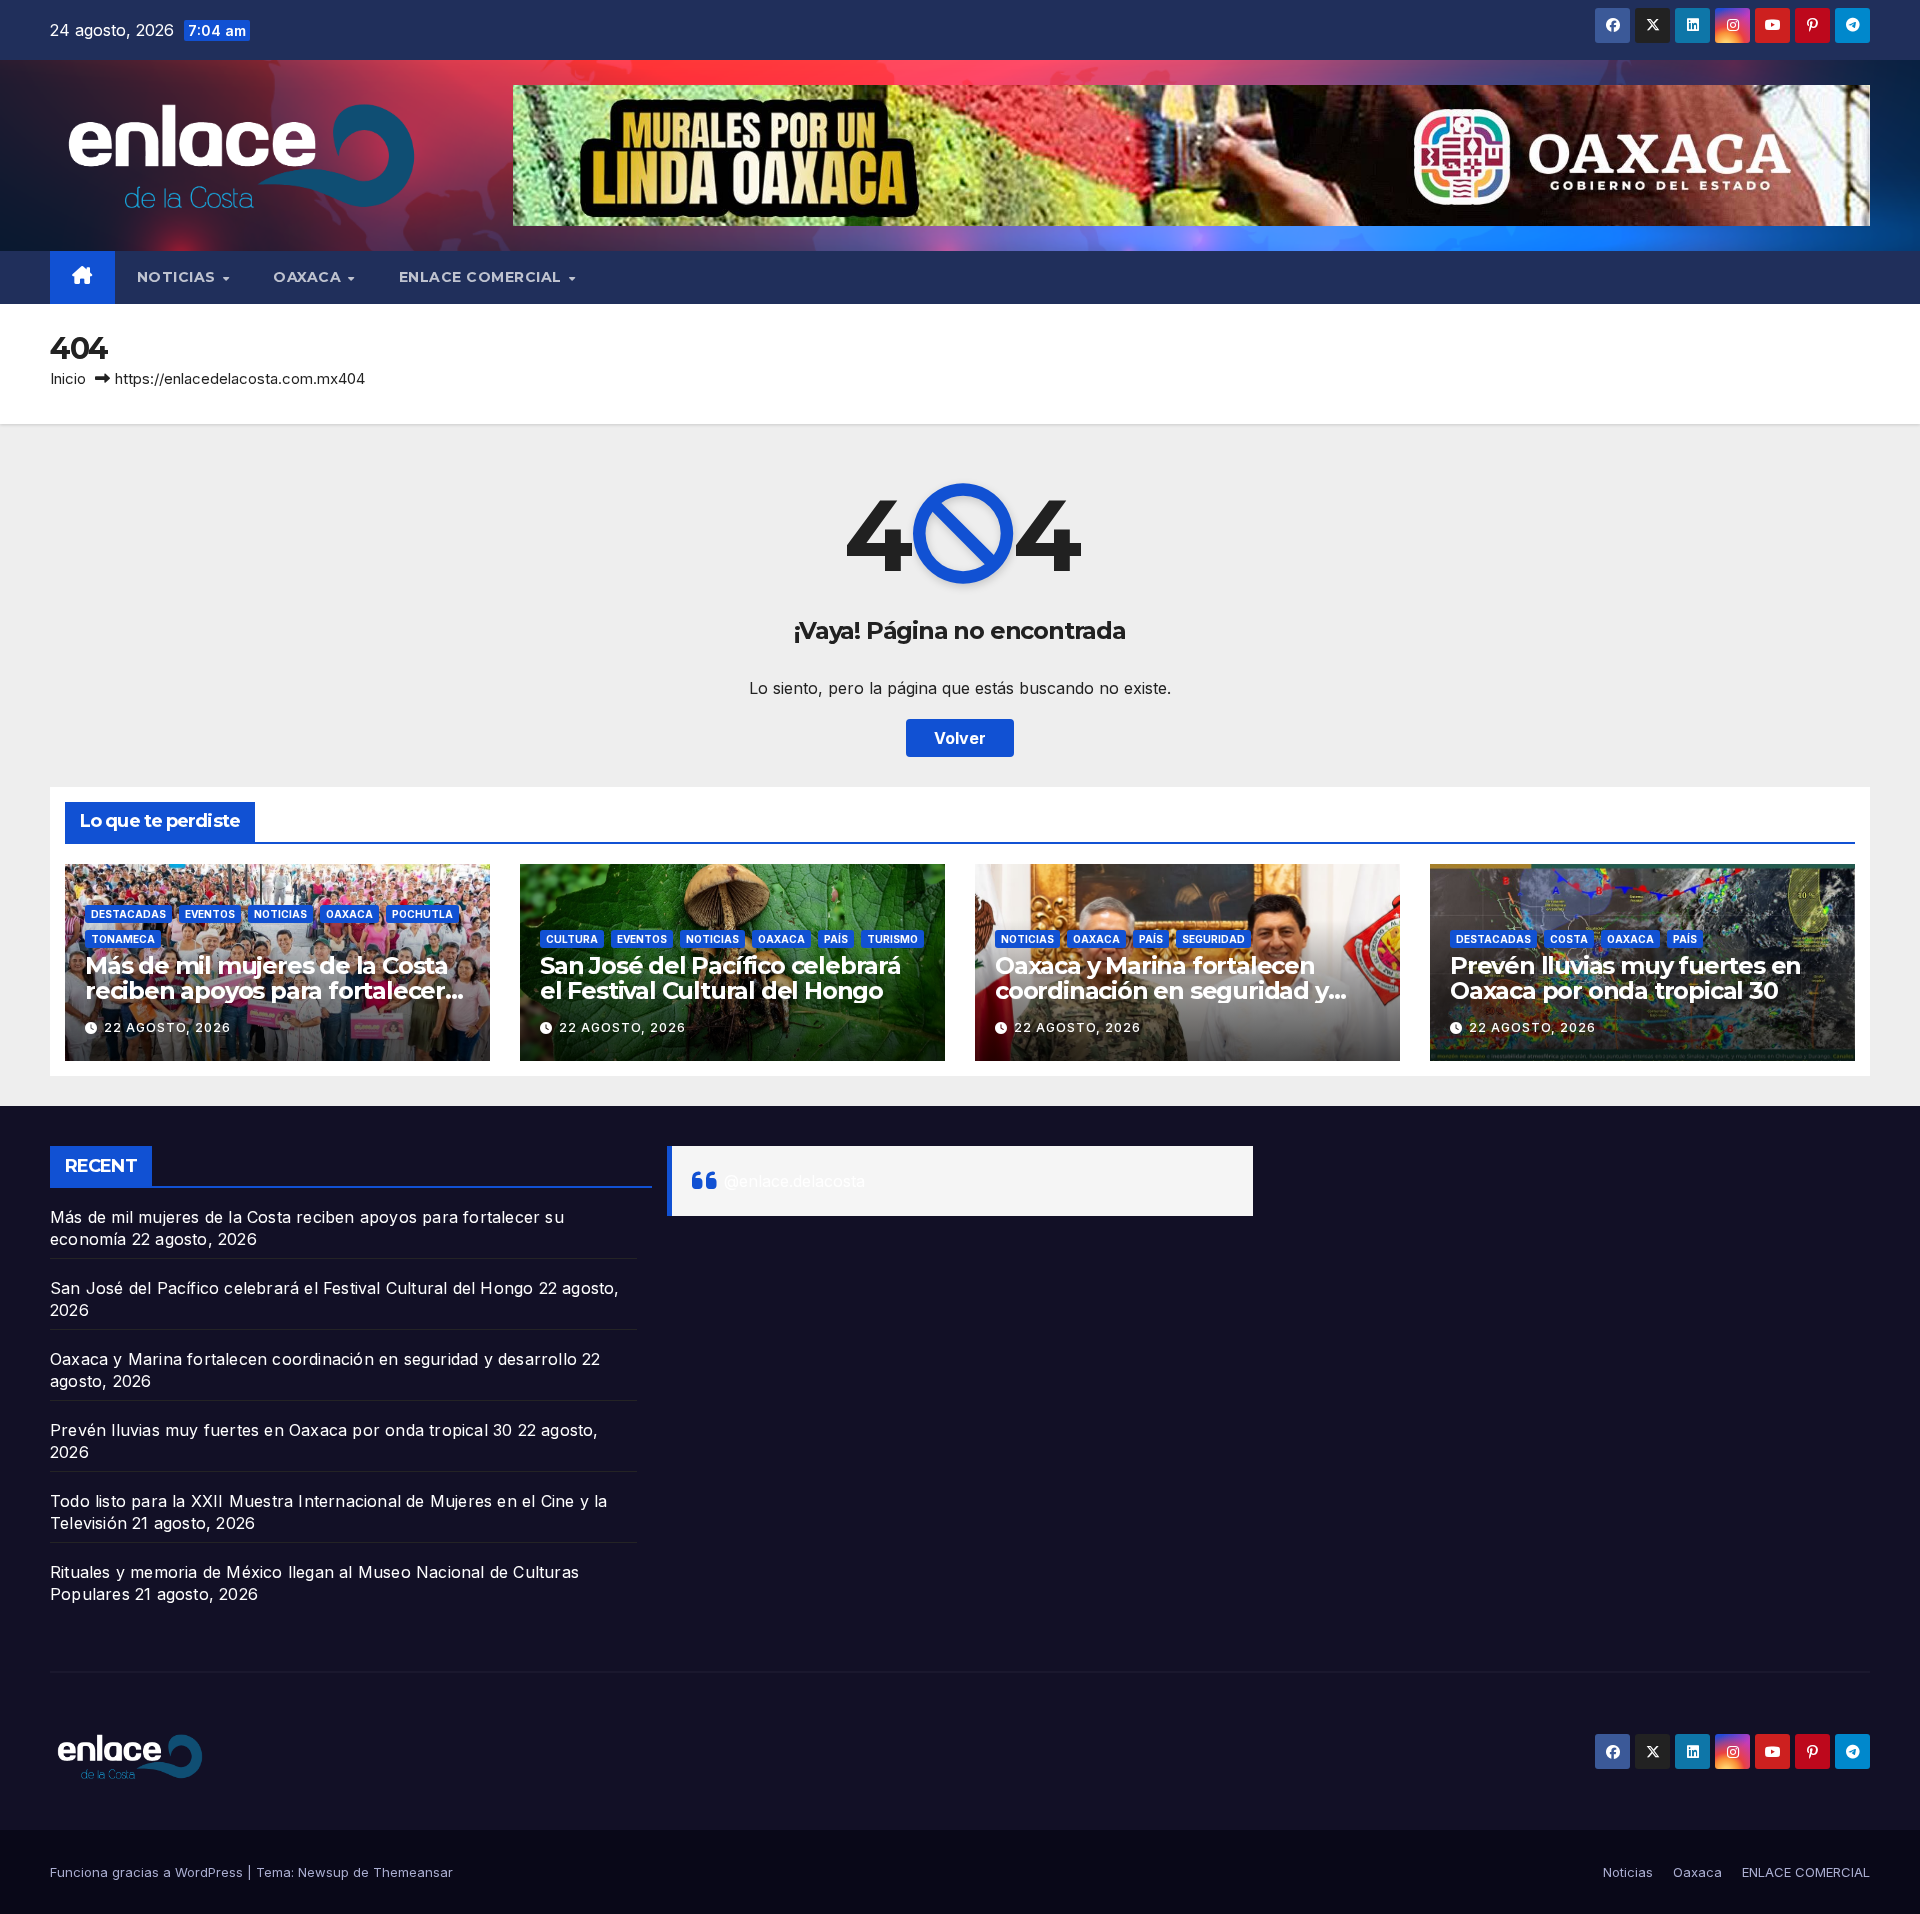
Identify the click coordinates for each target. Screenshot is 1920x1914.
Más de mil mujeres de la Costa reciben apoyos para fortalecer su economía (266, 990)
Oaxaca (309, 277)
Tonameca (123, 939)
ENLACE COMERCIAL (483, 277)
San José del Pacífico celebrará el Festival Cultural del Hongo (720, 978)
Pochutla (422, 914)
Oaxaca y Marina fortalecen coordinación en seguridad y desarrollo (1161, 990)
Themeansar (413, 1872)
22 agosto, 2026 (167, 1027)
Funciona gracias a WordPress (148, 1872)
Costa (1569, 939)
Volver (960, 738)
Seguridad (1213, 939)
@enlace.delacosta (794, 1181)
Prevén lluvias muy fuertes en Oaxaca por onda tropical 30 (1625, 978)
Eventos (210, 914)
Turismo (892, 939)
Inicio (68, 378)
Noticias (179, 277)
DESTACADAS (128, 914)
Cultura (572, 939)
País (836, 939)
